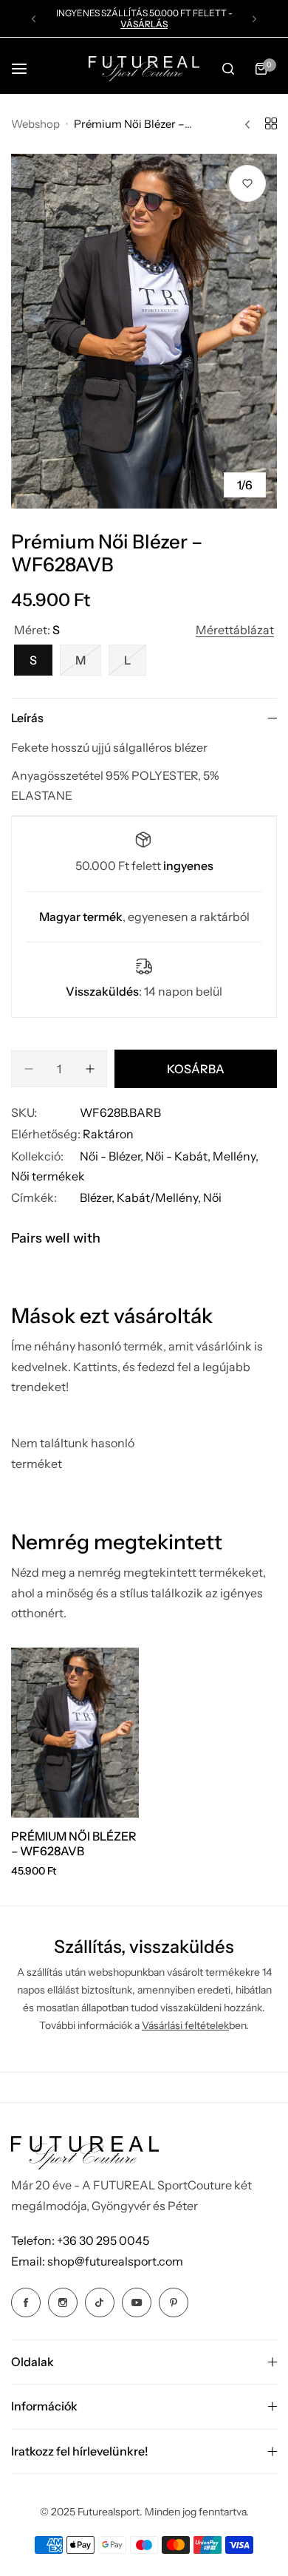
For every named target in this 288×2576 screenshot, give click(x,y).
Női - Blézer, (113, 1156)
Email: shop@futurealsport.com (97, 2261)
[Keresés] (228, 69)
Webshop (35, 124)
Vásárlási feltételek (185, 2025)
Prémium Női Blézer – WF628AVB (74, 1843)
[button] (34, 19)
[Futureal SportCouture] (144, 68)
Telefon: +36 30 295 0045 (80, 2240)
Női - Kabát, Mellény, (202, 1156)
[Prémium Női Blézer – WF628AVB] (75, 1733)
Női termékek (48, 1176)
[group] (144, 331)
